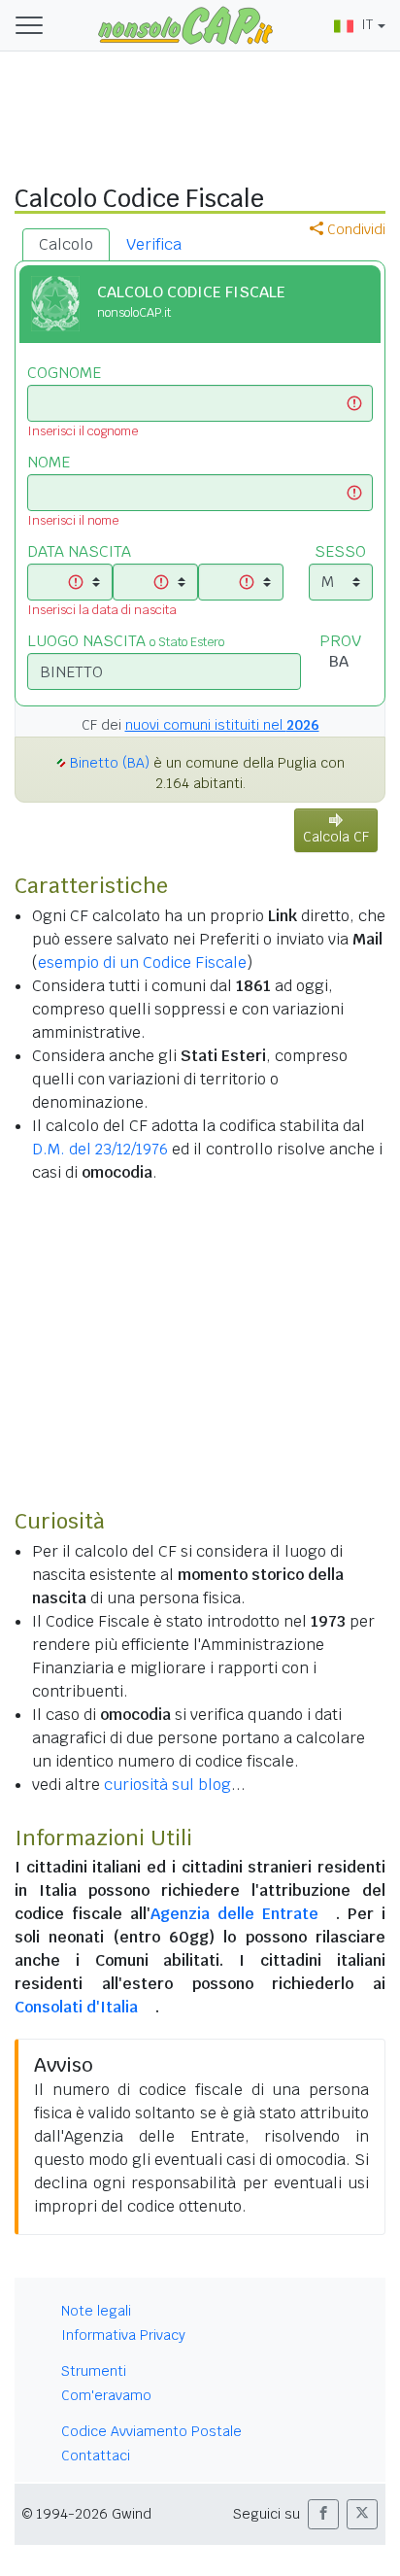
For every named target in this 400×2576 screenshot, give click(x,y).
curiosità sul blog (167, 1785)
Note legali (96, 2311)
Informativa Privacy (123, 2335)
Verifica (154, 244)
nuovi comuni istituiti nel (222, 725)
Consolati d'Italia (76, 2007)
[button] (323, 2514)
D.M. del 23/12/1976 (100, 1149)
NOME (49, 462)
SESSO (340, 551)
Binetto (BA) (110, 763)
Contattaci (96, 2456)
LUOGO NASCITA (126, 641)
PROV (340, 641)
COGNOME (64, 373)
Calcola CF (336, 837)
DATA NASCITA (79, 551)
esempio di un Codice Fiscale (142, 962)
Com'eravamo (106, 2395)
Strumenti (94, 2371)
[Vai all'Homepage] (185, 24)
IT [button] (367, 24)
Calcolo (66, 244)
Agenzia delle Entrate (234, 1914)
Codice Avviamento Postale (151, 2431)
